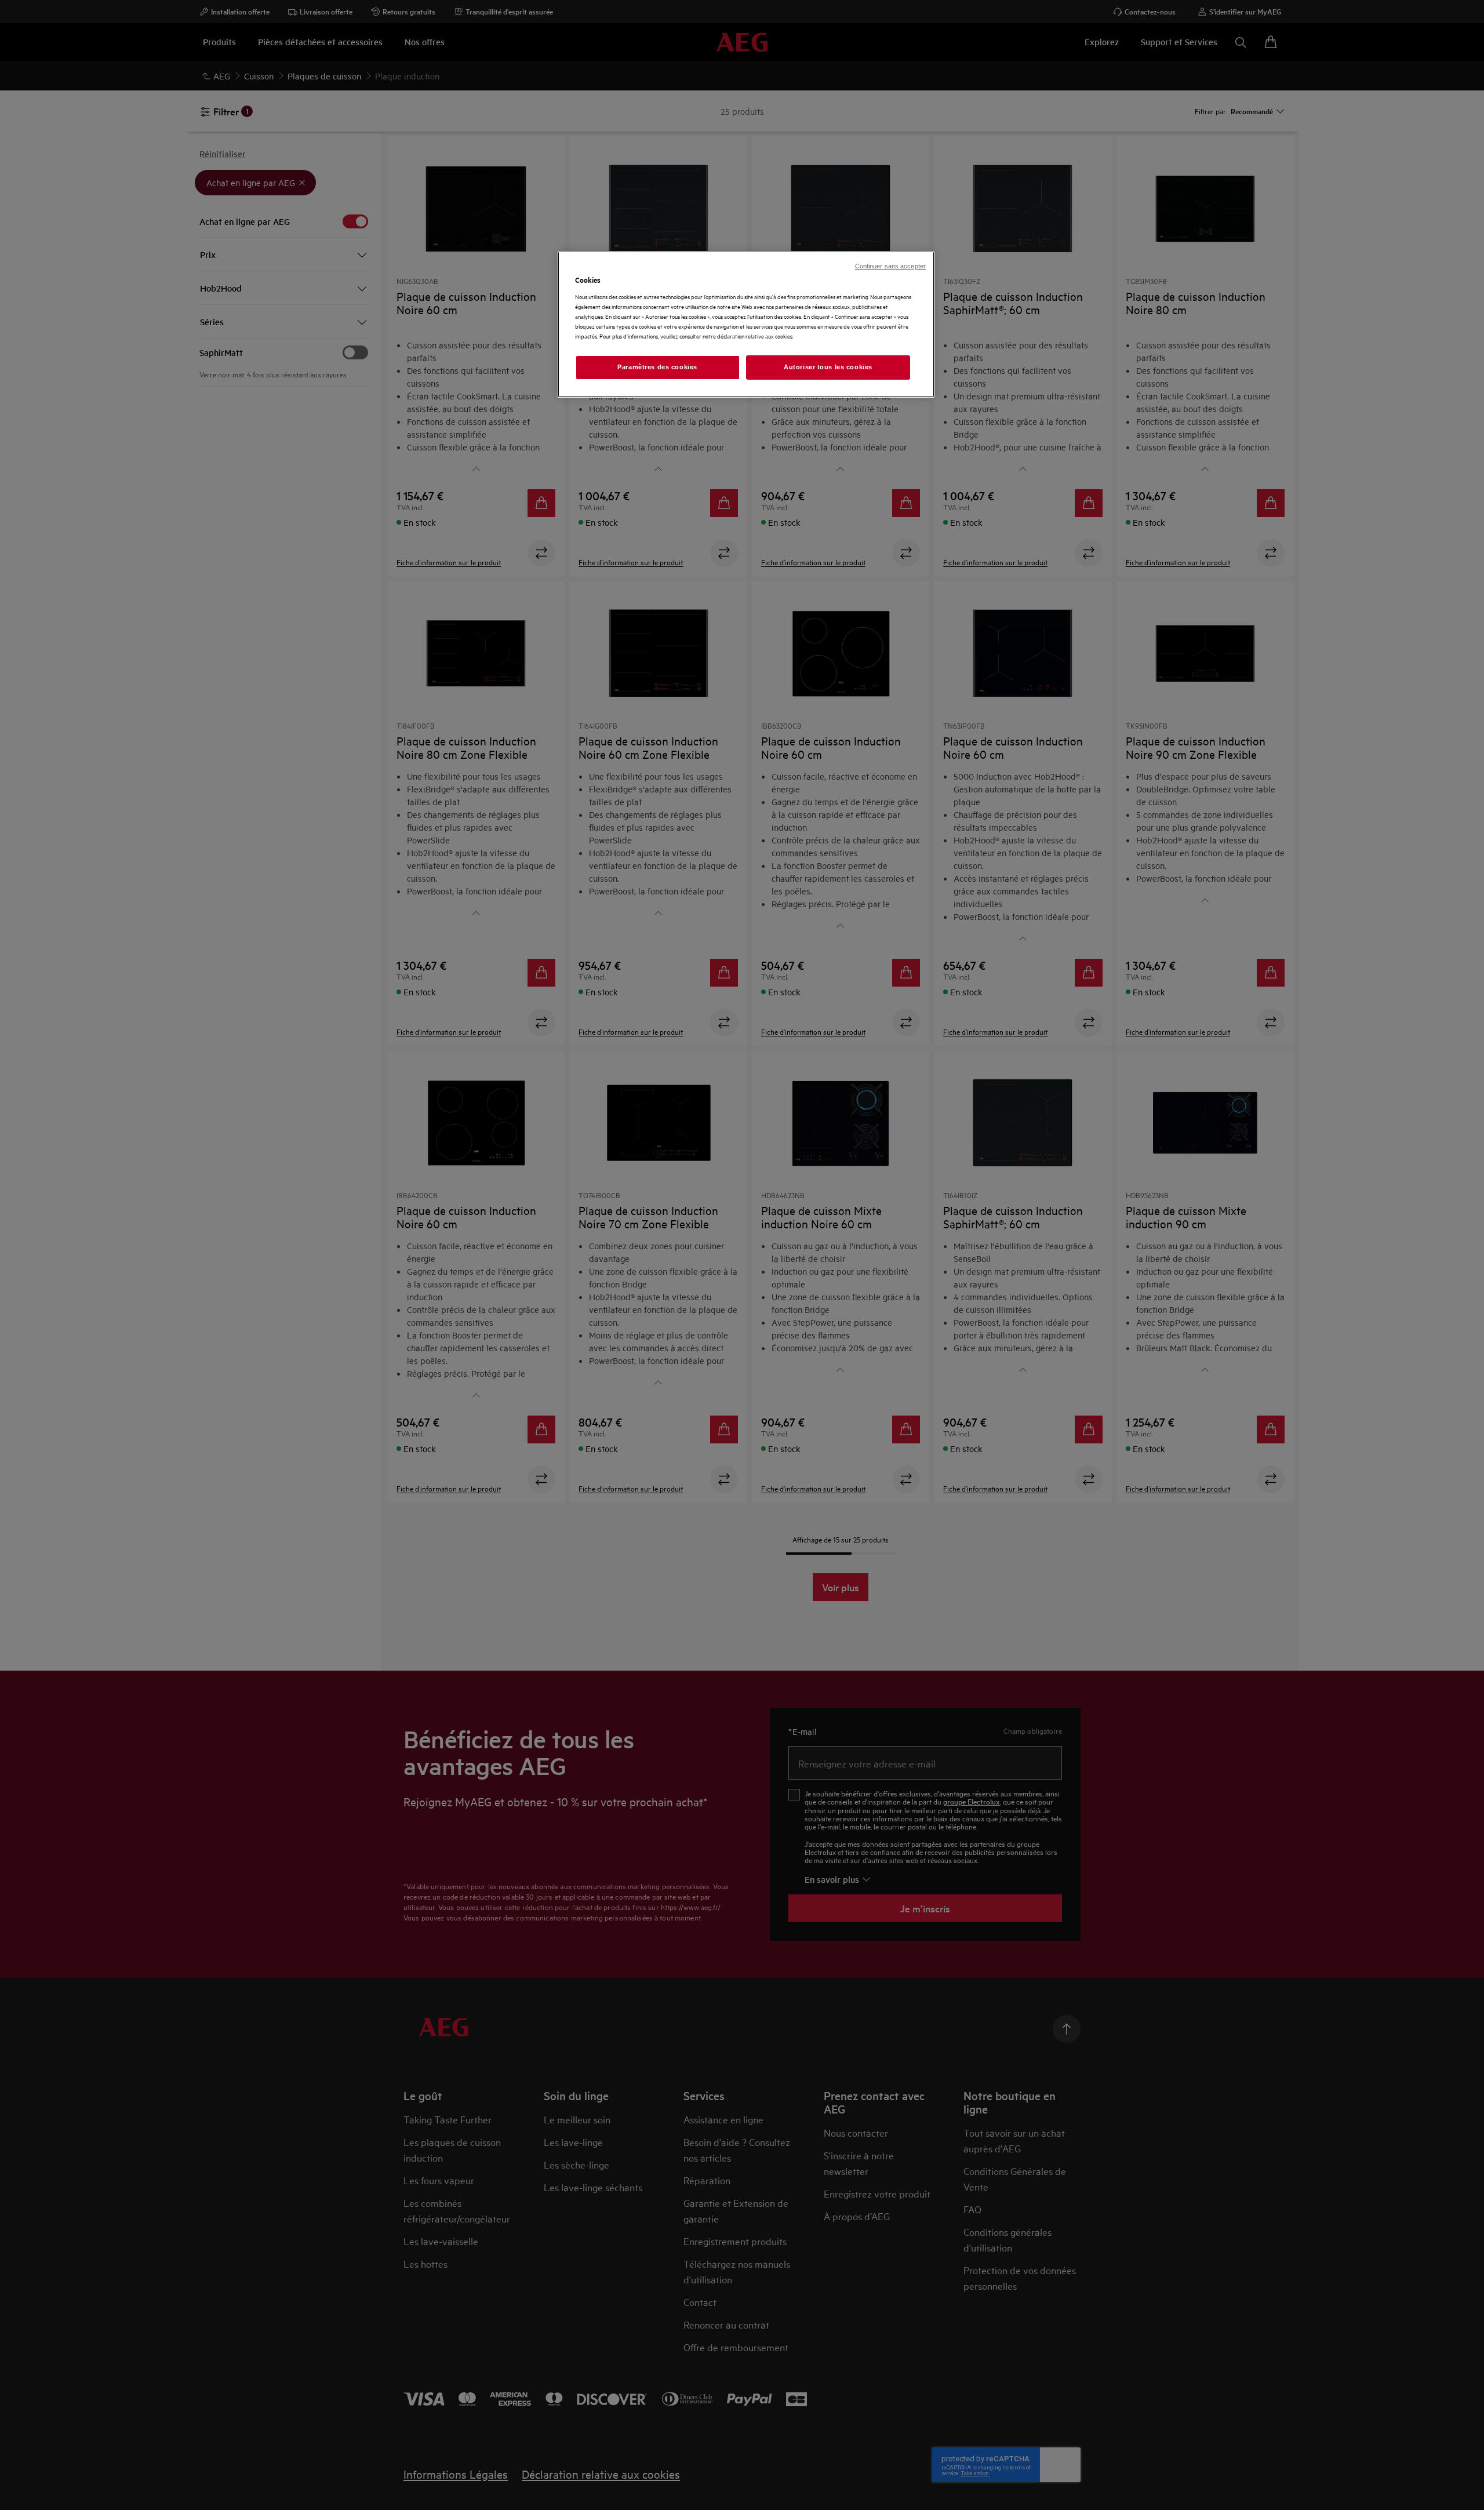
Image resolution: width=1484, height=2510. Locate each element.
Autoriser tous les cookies (828, 367)
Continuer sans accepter (890, 266)
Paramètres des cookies (657, 367)
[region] (746, 324)
